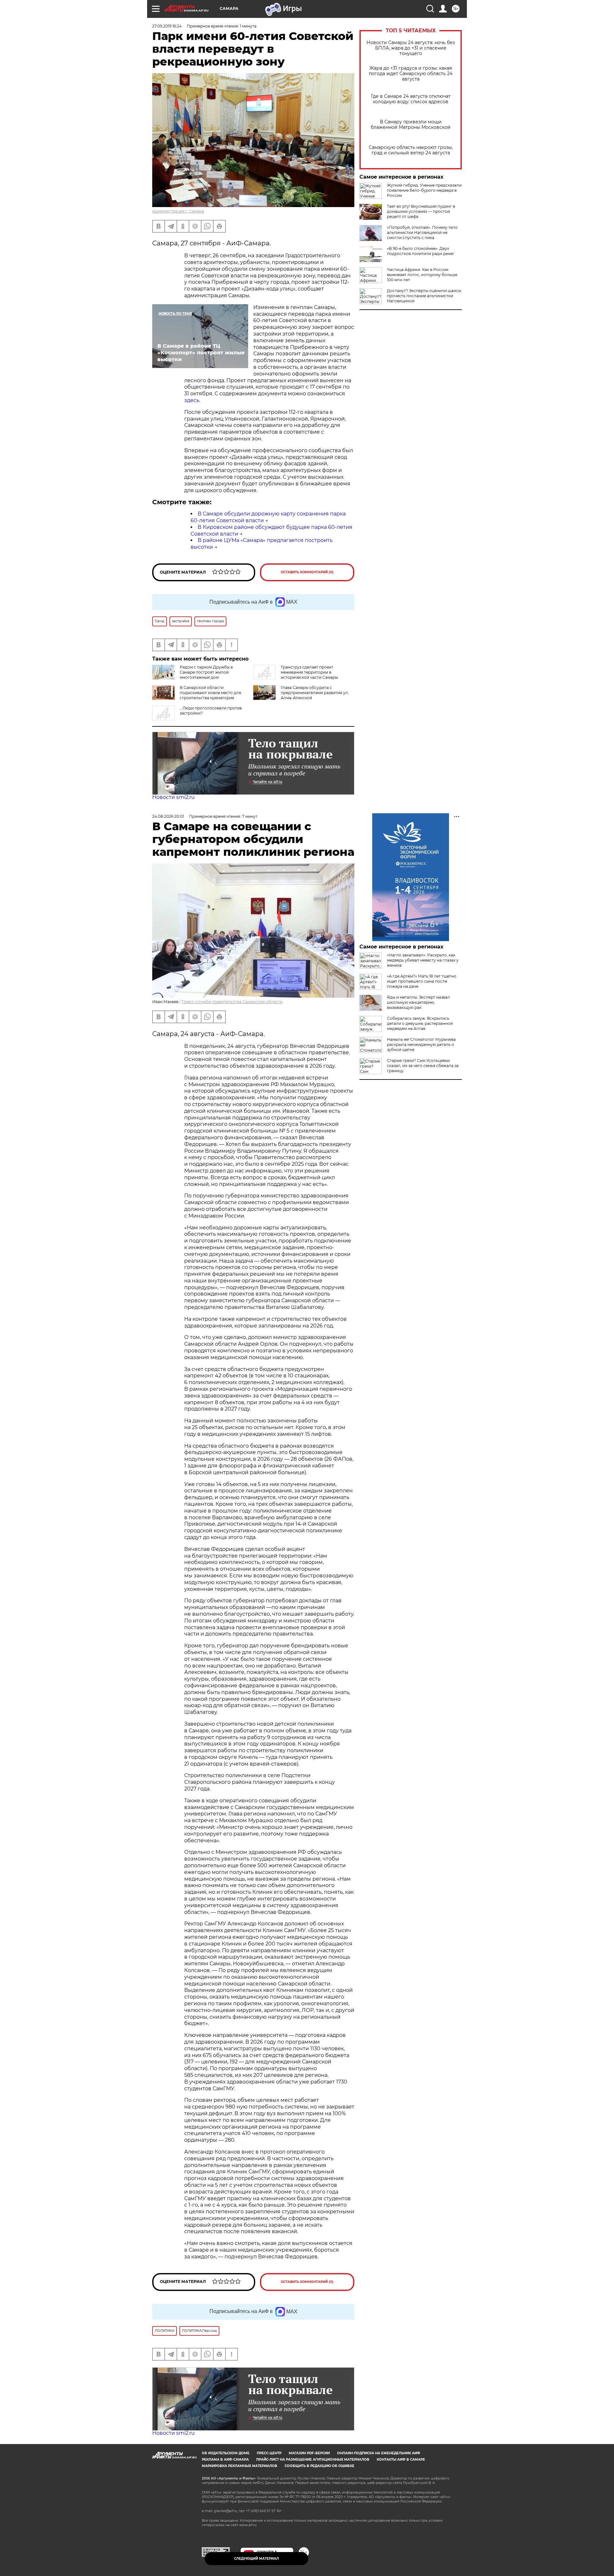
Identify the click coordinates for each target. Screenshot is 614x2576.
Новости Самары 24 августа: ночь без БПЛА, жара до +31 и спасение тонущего (411, 48)
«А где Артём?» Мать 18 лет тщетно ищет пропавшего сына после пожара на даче (422, 981)
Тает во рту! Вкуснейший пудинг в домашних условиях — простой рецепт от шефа (421, 211)
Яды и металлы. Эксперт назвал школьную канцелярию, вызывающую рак (418, 1002)
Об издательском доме (226, 2453)
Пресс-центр (269, 2453)
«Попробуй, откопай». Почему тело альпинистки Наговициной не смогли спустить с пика (422, 232)
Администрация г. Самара (178, 211)
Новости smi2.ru (173, 797)
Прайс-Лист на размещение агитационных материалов (313, 2460)
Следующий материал (256, 2559)
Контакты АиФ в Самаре (401, 2460)
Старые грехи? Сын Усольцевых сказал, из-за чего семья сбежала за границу (423, 1066)
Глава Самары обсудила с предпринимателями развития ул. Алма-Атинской (315, 693)
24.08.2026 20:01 (168, 816)
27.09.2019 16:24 (167, 26)
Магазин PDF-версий (309, 2453)
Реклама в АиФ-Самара (225, 2460)
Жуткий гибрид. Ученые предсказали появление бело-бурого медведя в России (424, 190)
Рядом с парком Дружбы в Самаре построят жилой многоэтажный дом (206, 672)
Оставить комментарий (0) (307, 572)
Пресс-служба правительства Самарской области (232, 1002)
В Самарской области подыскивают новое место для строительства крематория (210, 693)
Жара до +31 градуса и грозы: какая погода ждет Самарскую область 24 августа (411, 74)
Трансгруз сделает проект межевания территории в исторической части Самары (309, 672)
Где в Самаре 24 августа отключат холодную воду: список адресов (411, 99)
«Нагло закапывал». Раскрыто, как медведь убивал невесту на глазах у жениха (423, 960)
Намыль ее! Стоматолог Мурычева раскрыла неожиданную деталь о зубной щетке (421, 1044)
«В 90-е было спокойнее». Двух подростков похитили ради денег (421, 251)
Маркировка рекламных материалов (240, 2466)
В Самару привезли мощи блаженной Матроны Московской (411, 125)
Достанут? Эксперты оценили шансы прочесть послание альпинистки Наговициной (424, 296)
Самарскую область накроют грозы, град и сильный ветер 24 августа (411, 150)
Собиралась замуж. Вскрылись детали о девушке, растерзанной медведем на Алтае (420, 1023)
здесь (192, 400)
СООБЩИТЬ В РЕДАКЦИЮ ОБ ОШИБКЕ (319, 2466)
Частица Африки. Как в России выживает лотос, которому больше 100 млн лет (422, 275)
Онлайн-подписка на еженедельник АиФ (379, 2453)
